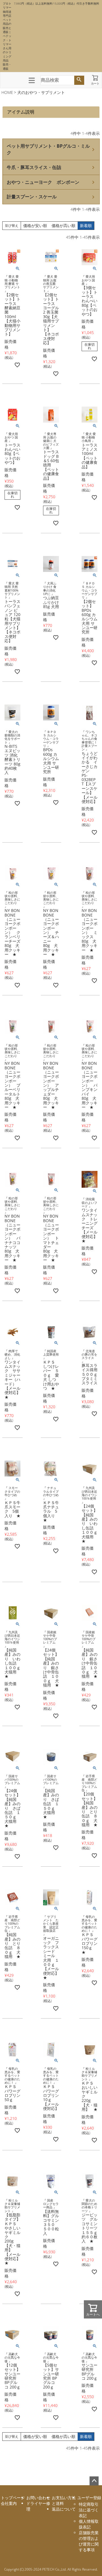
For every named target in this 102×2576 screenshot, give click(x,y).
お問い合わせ (38, 2498)
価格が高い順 (63, 226)
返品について (64, 2509)
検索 (79, 80)
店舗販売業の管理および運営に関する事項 (89, 2541)
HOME (7, 92)
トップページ (13, 2498)
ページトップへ (94, 2481)
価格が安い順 (35, 226)
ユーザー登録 (89, 2498)
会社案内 (9, 2503)
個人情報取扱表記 (89, 2524)
